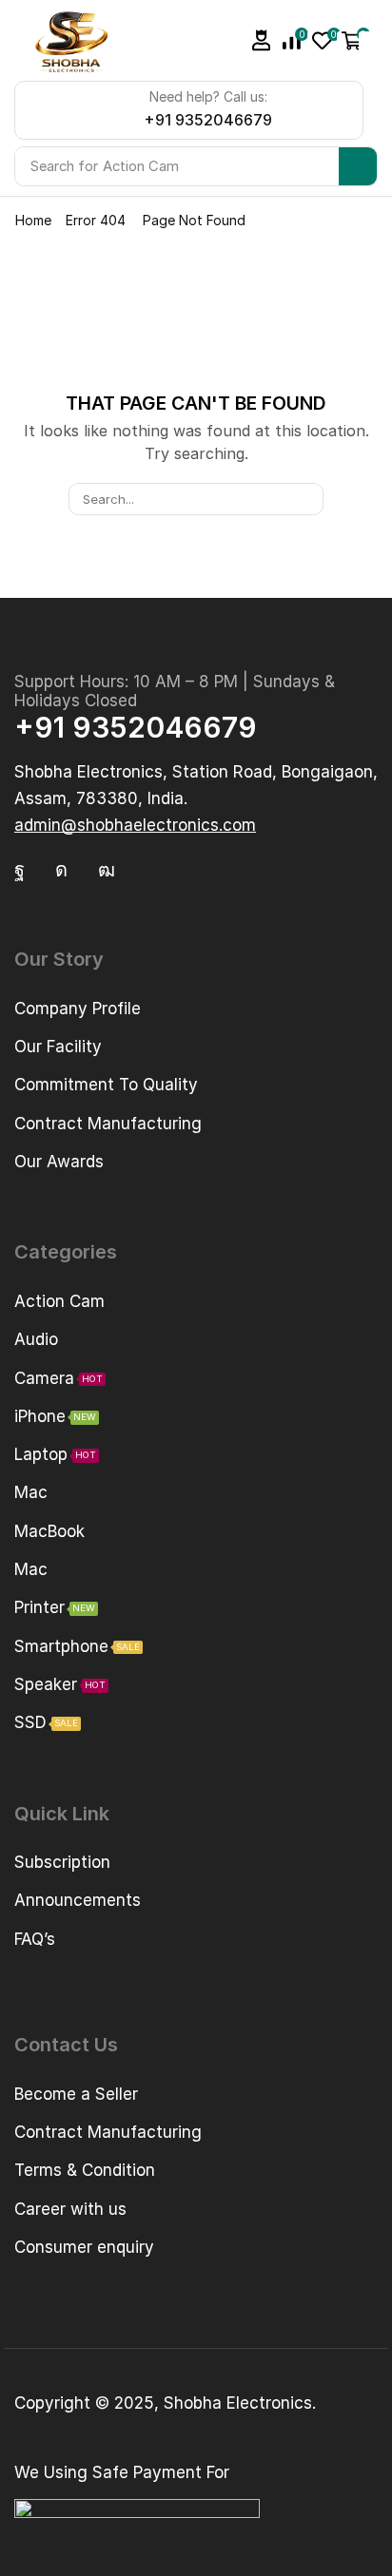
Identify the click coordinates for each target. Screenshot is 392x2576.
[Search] (358, 166)
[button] (262, 40)
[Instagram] (61, 870)
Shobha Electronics (238, 2403)
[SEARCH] (306, 499)
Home (33, 220)
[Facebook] (20, 870)
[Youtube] (107, 870)
